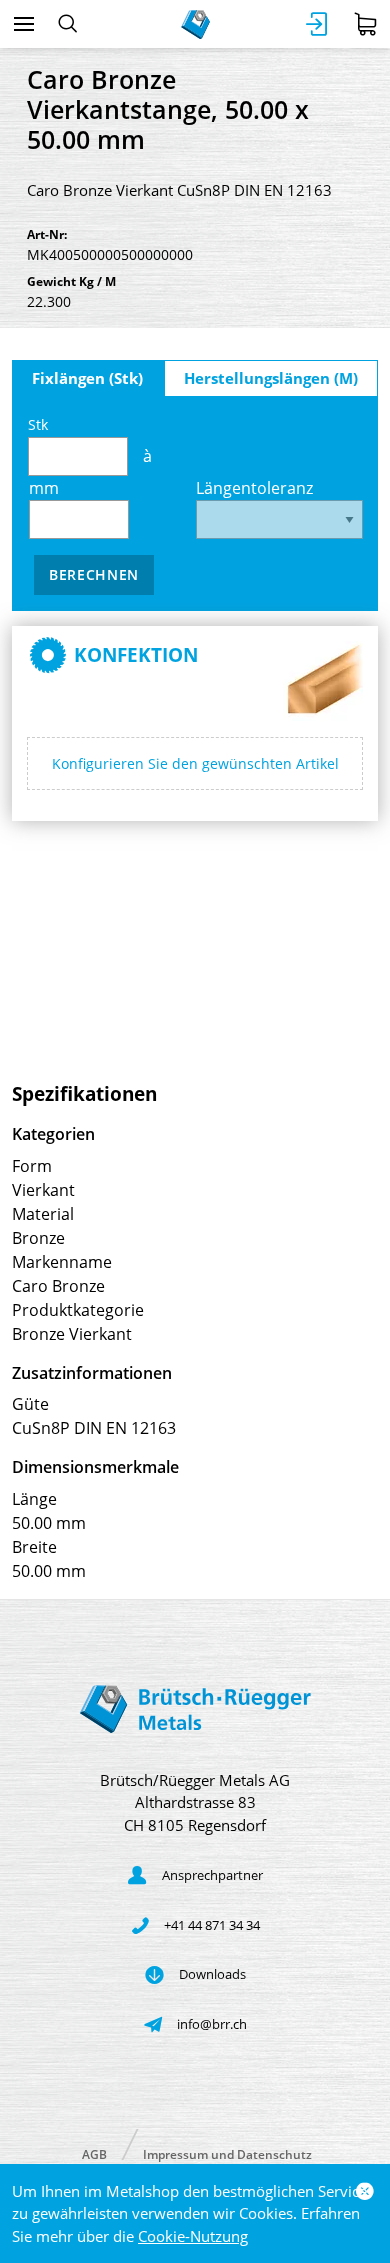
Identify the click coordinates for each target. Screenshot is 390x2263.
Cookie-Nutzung (193, 2236)
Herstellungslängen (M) (271, 378)
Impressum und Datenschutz (227, 2153)
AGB (94, 2153)
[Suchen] (67, 24)
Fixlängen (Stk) (87, 378)
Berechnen (94, 574)
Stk (38, 424)
